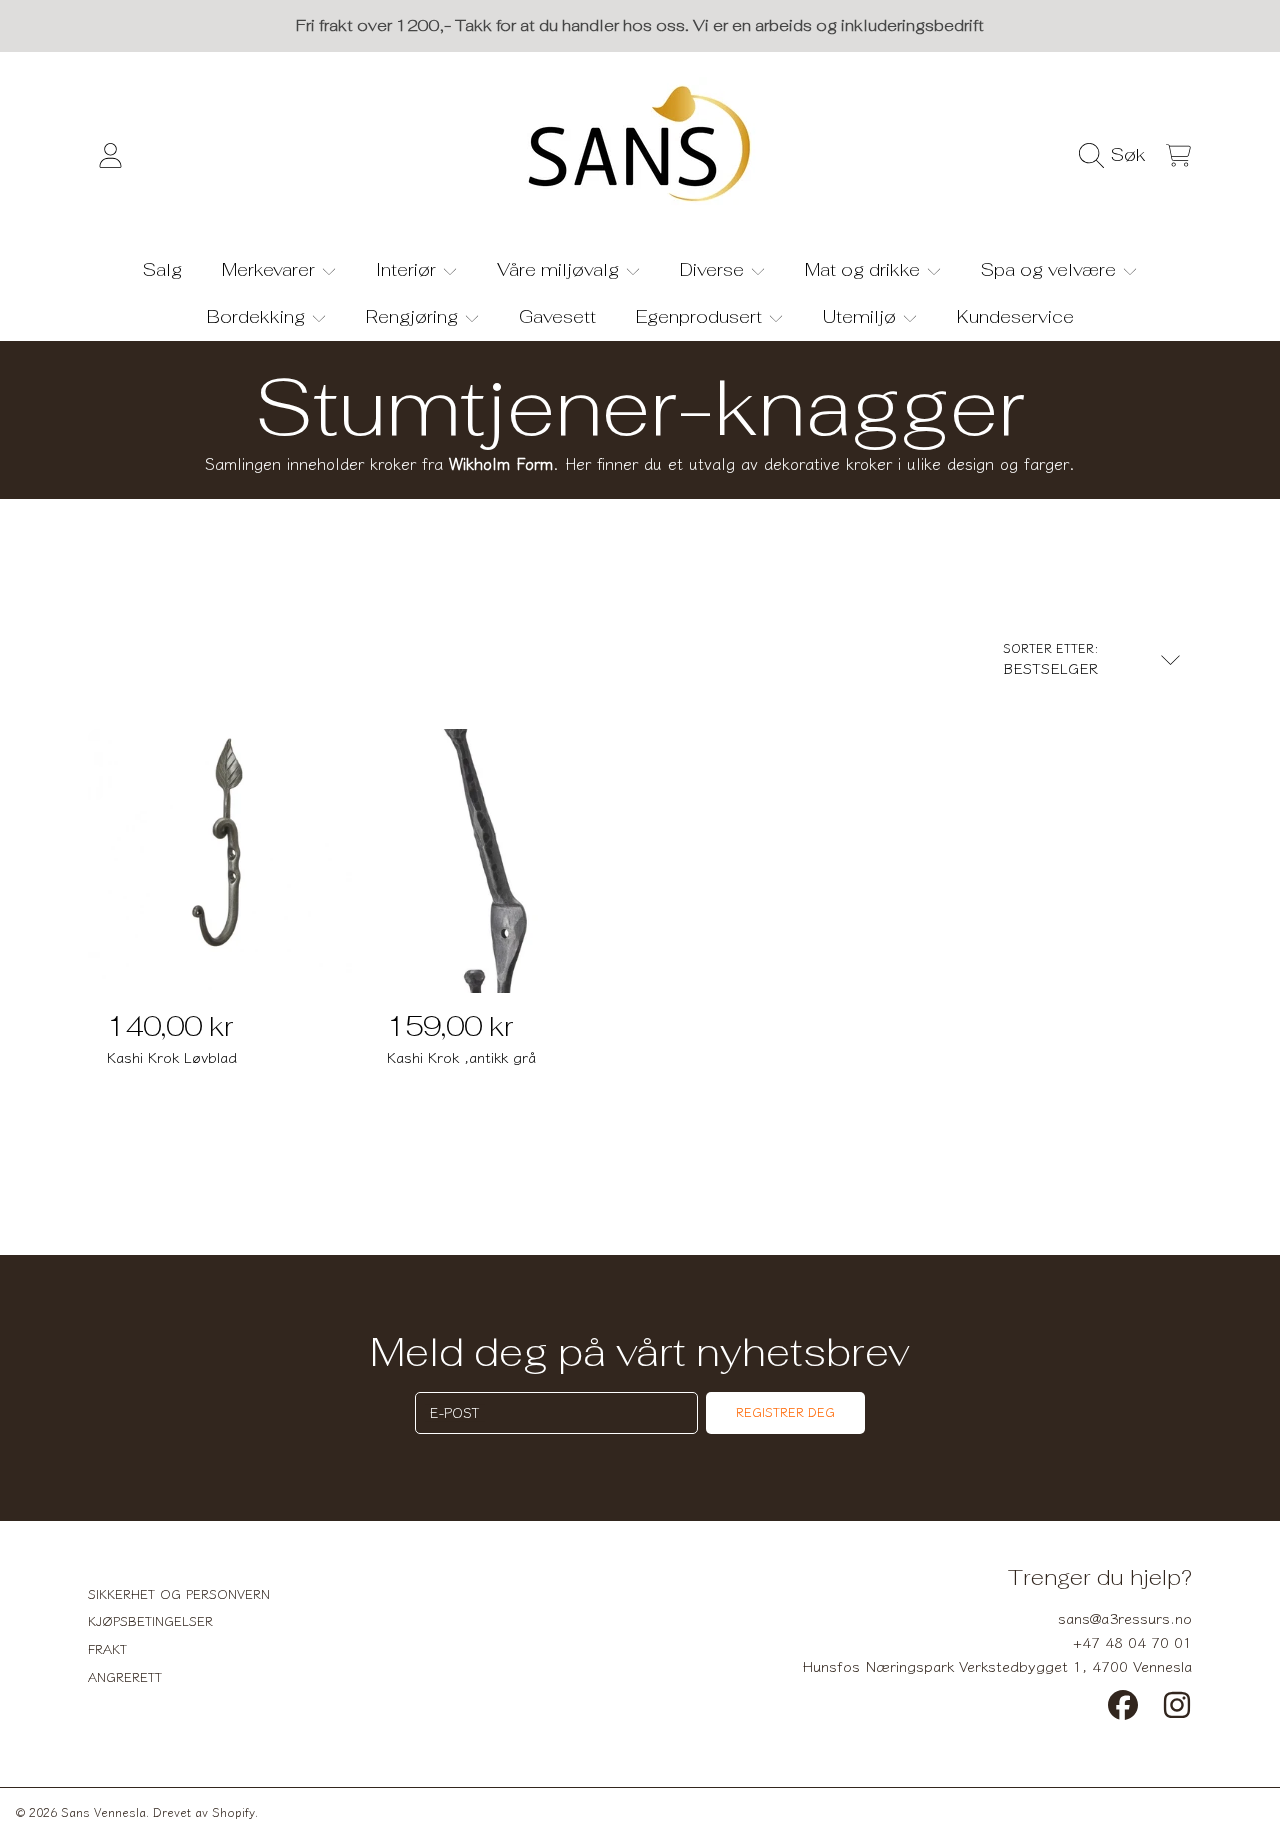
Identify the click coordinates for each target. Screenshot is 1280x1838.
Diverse (714, 269)
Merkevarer (271, 269)
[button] (1117, 155)
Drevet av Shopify (204, 1811)
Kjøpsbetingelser (150, 1620)
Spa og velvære (1051, 269)
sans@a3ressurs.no (1125, 1617)
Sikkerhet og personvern (179, 1593)
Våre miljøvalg (560, 269)
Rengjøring (414, 316)
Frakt (107, 1648)
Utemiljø (862, 316)
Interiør (408, 269)
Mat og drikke (865, 269)
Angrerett (125, 1676)
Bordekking (258, 316)
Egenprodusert (701, 316)
